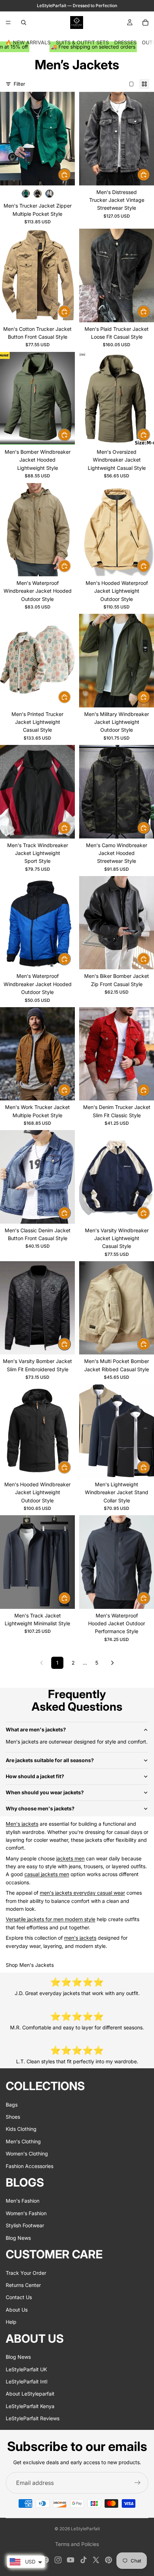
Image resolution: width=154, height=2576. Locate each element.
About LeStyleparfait (30, 2394)
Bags (12, 2104)
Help (11, 2322)
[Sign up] (138, 2483)
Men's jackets (22, 1824)
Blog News (18, 2237)
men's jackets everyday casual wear (82, 1893)
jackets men (70, 1858)
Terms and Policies (77, 2544)
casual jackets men (47, 1874)
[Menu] (8, 23)
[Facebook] (45, 2560)
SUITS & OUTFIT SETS (82, 42)
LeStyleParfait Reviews (33, 2418)
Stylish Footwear (25, 2225)
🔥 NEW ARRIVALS (28, 42)
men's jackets (80, 1938)
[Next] (112, 1663)
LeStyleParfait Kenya (30, 2406)
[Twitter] (96, 2560)
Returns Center (23, 2285)
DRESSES (125, 42)
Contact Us (19, 2297)
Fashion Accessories (30, 2166)
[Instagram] (58, 2560)
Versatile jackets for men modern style (50, 1919)
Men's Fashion (23, 2201)
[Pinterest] (109, 2560)
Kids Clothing (21, 2129)
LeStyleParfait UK (26, 2369)
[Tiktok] (83, 2560)
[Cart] (145, 23)
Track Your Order (26, 2272)
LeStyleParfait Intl (27, 2381)
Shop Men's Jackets (30, 1965)
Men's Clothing (23, 2141)
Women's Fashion (26, 2213)
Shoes (13, 2117)
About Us (17, 2309)
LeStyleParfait (85, 2529)
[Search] (24, 23)
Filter (19, 84)
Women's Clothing (27, 2154)
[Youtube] (71, 2560)
